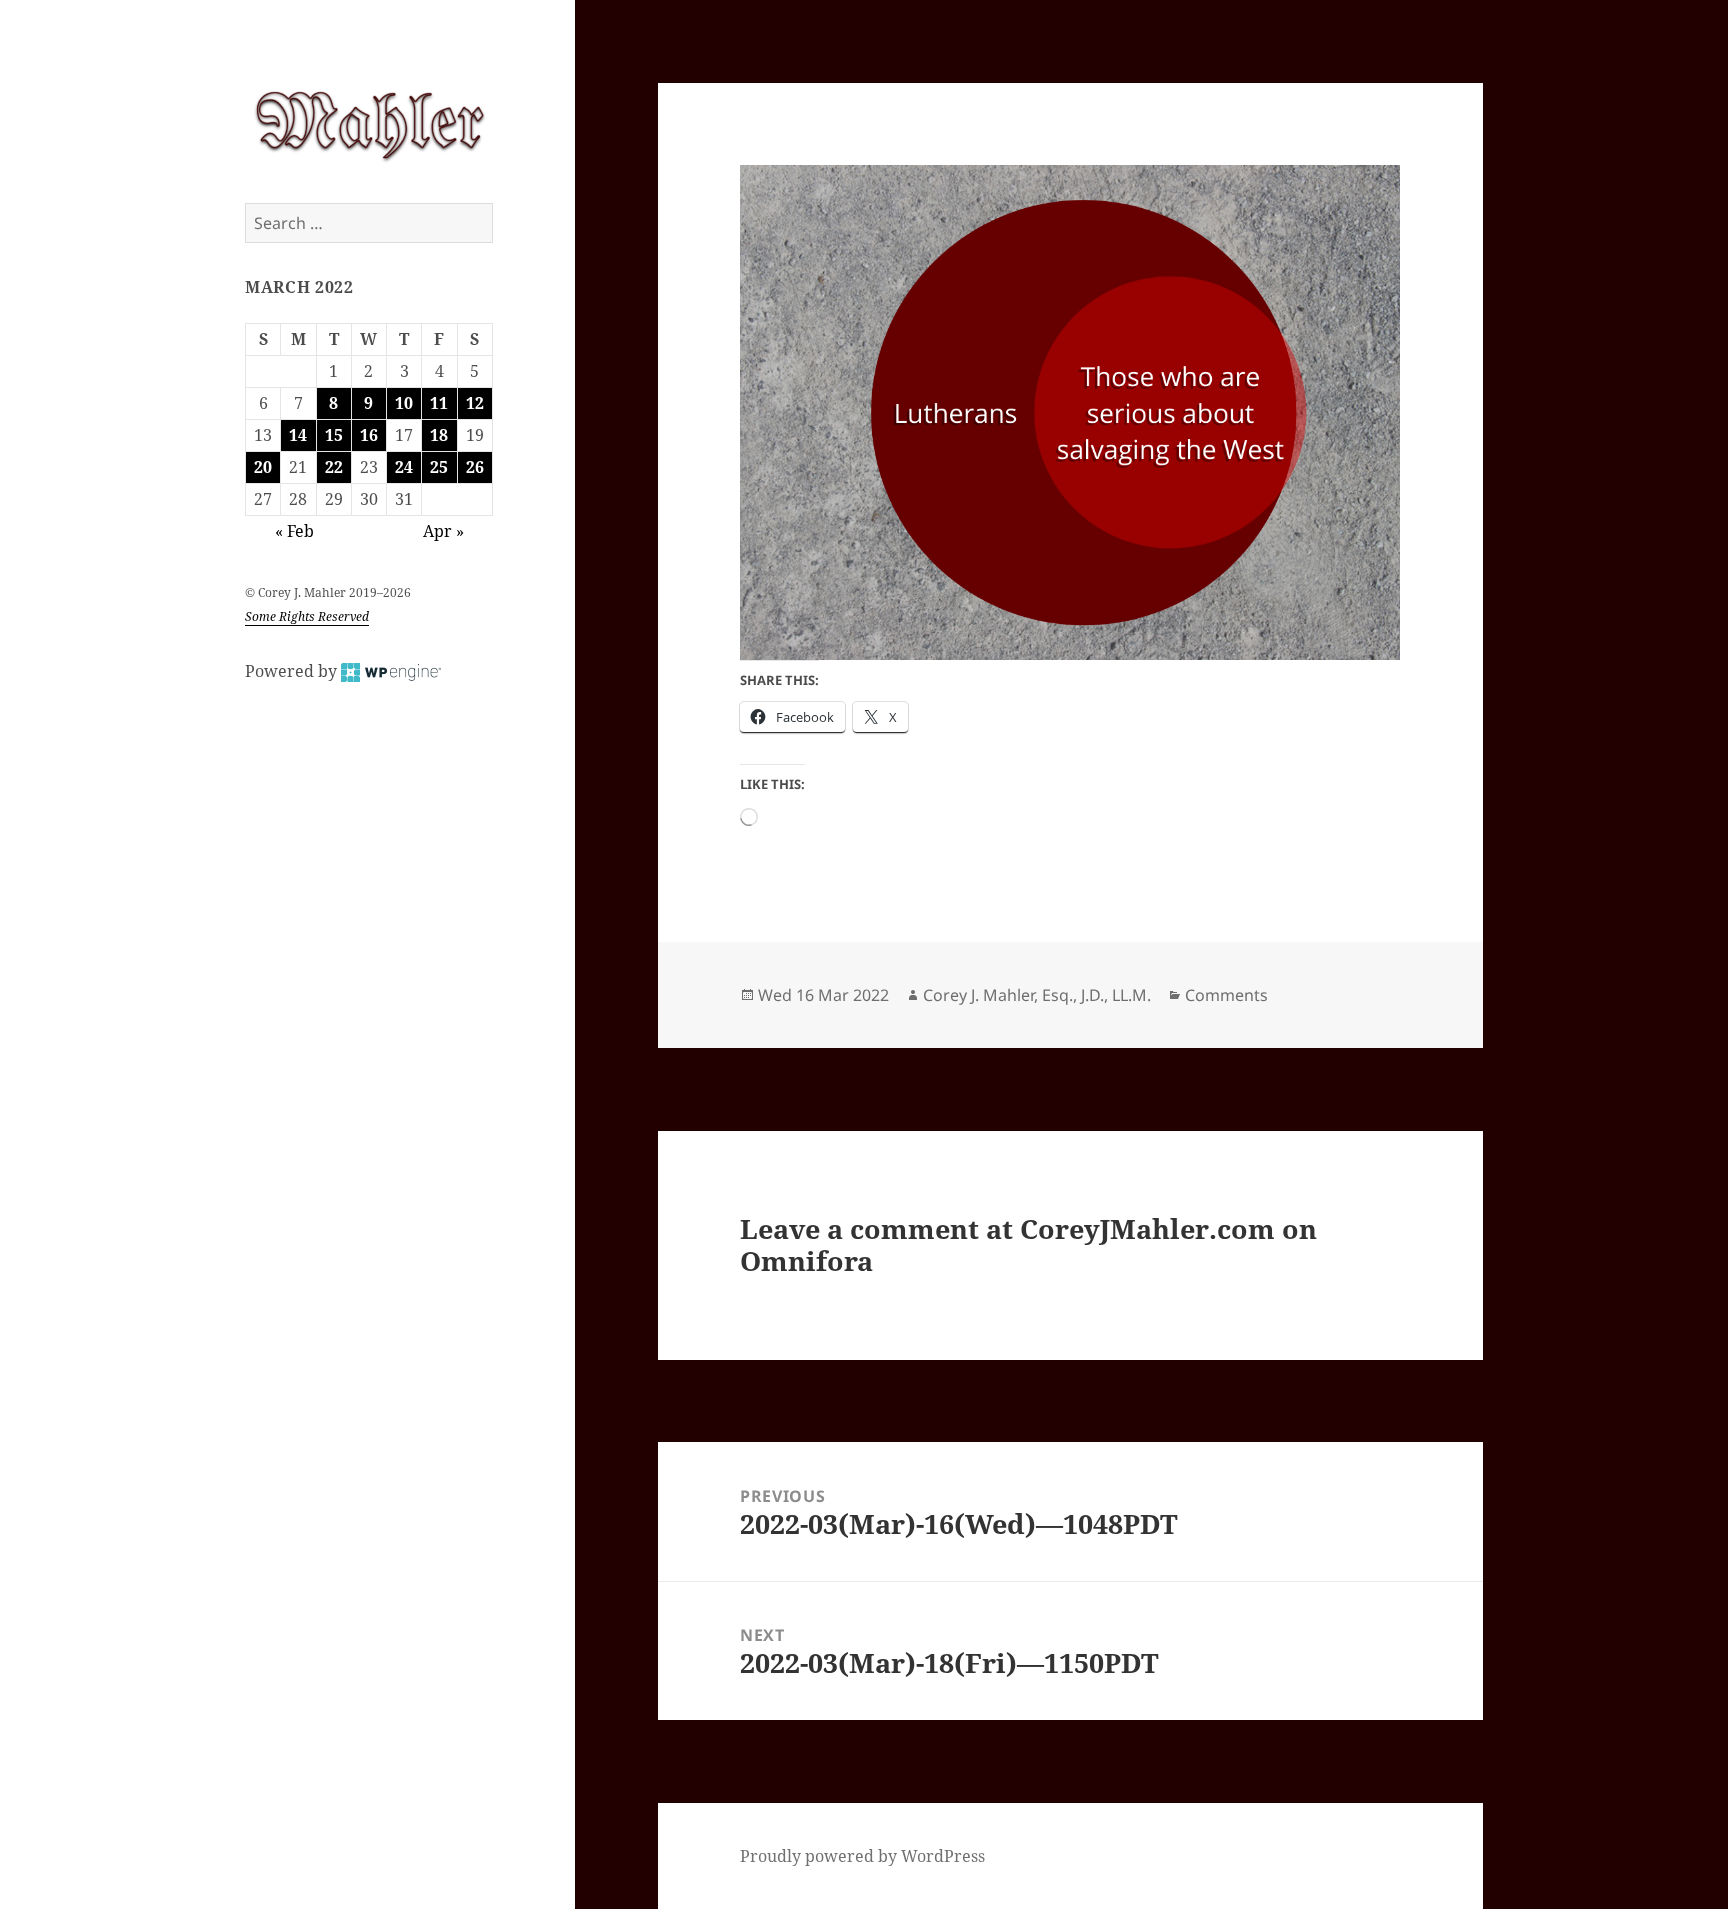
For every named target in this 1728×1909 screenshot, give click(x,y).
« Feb (294, 531)
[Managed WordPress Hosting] (391, 671)
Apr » (443, 531)
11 (439, 403)
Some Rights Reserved (307, 616)
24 (404, 467)
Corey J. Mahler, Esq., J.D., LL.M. (1037, 995)
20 (263, 467)
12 (475, 403)
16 (369, 435)
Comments (1226, 995)
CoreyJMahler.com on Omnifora (1028, 1244)
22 (334, 467)
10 (404, 403)
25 (439, 467)
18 (439, 435)
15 (334, 435)
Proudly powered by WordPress (862, 1856)
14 (298, 435)
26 (475, 467)
